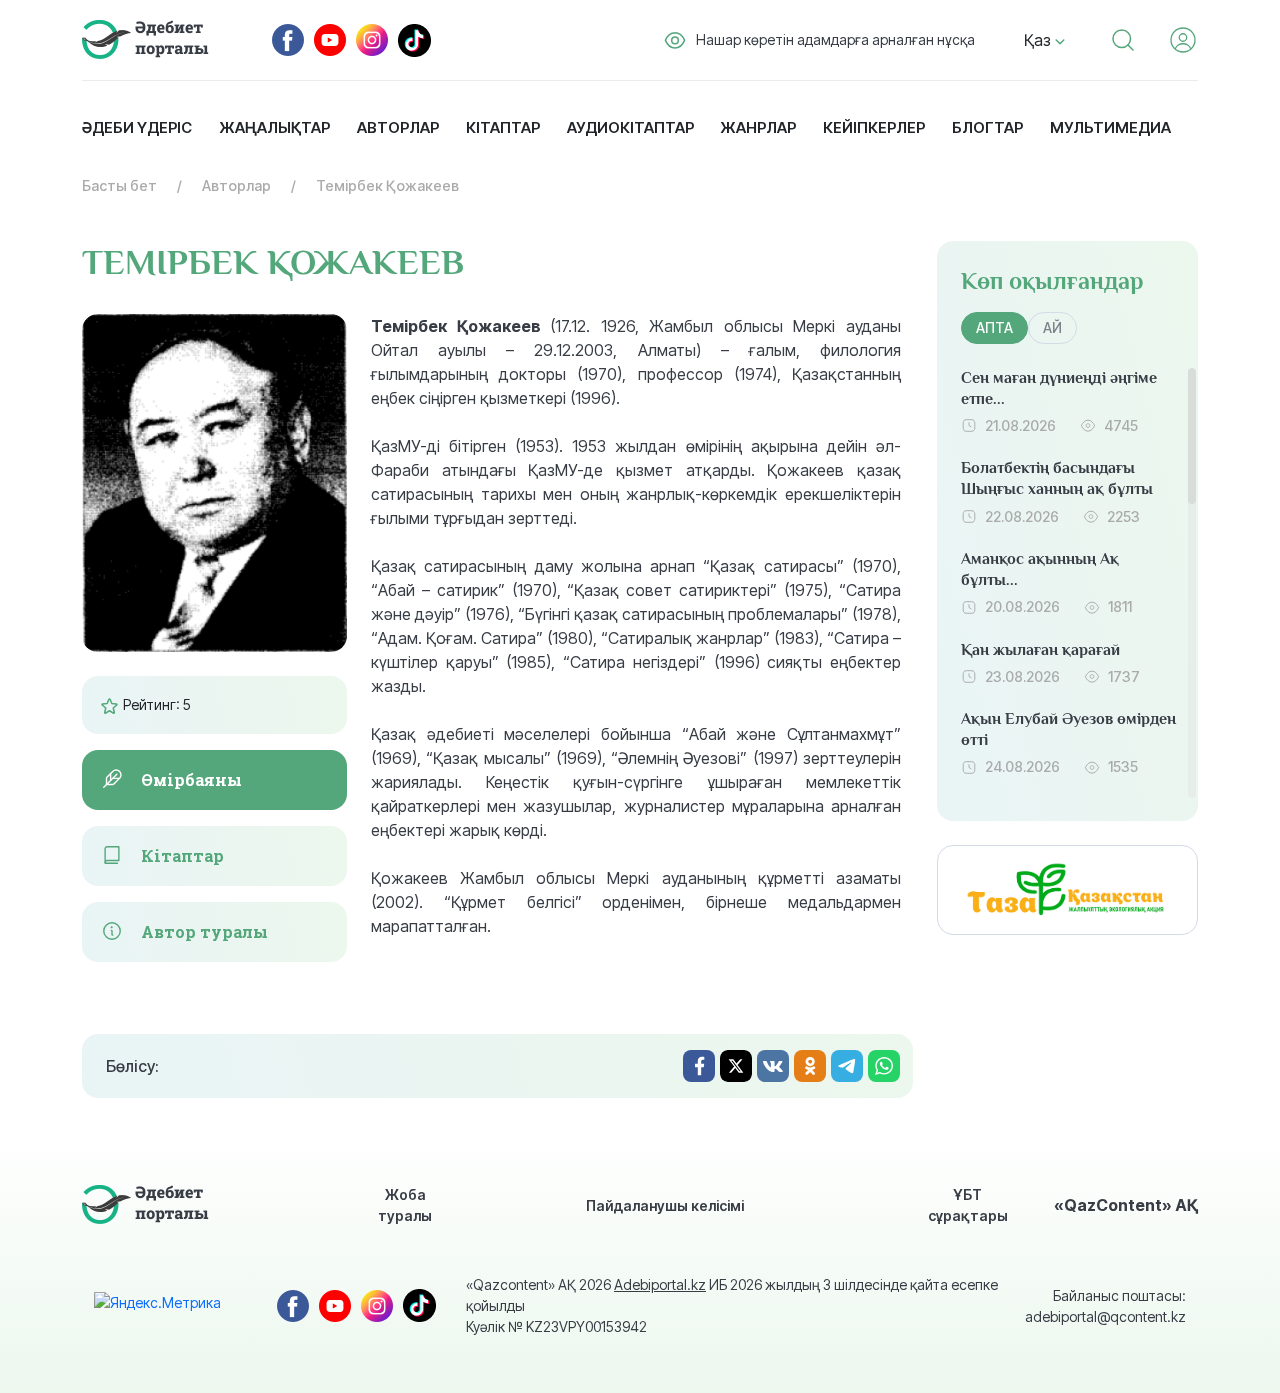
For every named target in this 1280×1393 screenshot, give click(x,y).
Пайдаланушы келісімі (665, 1205)
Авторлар (398, 127)
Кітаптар (503, 127)
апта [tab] (994, 327)
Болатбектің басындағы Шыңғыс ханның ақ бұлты (1057, 478)
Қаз (1039, 40)
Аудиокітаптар (630, 127)
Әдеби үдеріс (137, 127)
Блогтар (987, 127)
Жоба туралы (405, 1205)
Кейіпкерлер (874, 127)
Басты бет (119, 185)
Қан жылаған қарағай (1040, 650)
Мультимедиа (1110, 127)
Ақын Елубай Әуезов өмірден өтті (1068, 729)
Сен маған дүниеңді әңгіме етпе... (1059, 388)
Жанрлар (758, 127)
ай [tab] (1052, 327)
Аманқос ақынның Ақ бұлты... (1040, 569)
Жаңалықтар (274, 127)
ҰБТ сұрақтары (968, 1205)
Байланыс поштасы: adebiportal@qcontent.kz (1105, 1306)
